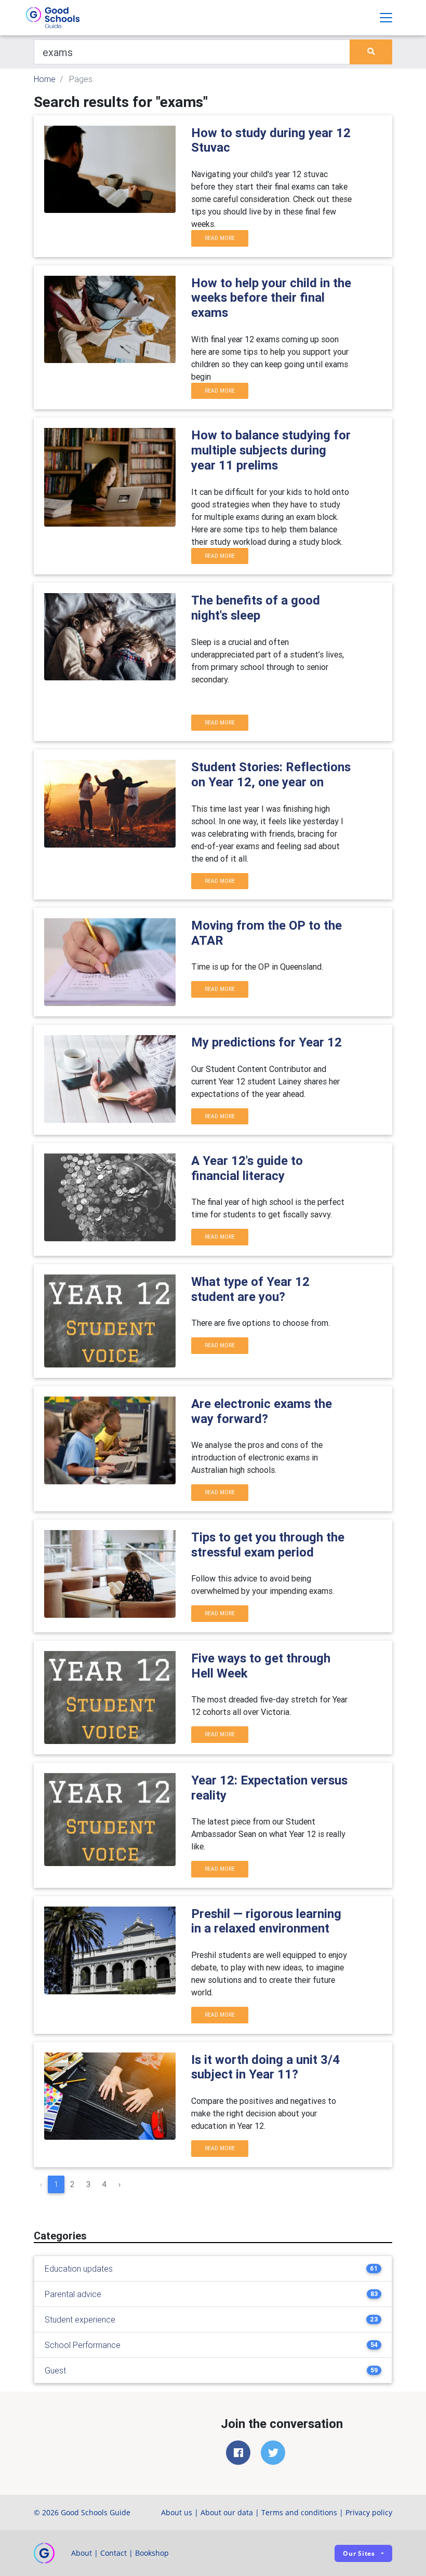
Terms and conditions (299, 2512)
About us (177, 2512)
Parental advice (73, 2294)
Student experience (80, 2319)
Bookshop (152, 2553)
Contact (114, 2553)
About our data (227, 2512)
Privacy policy (369, 2512)
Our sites (359, 2553)
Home (45, 79)
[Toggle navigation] (386, 18)
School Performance (83, 2345)
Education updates (79, 2269)
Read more (220, 238)
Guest (55, 2370)
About (82, 2553)
